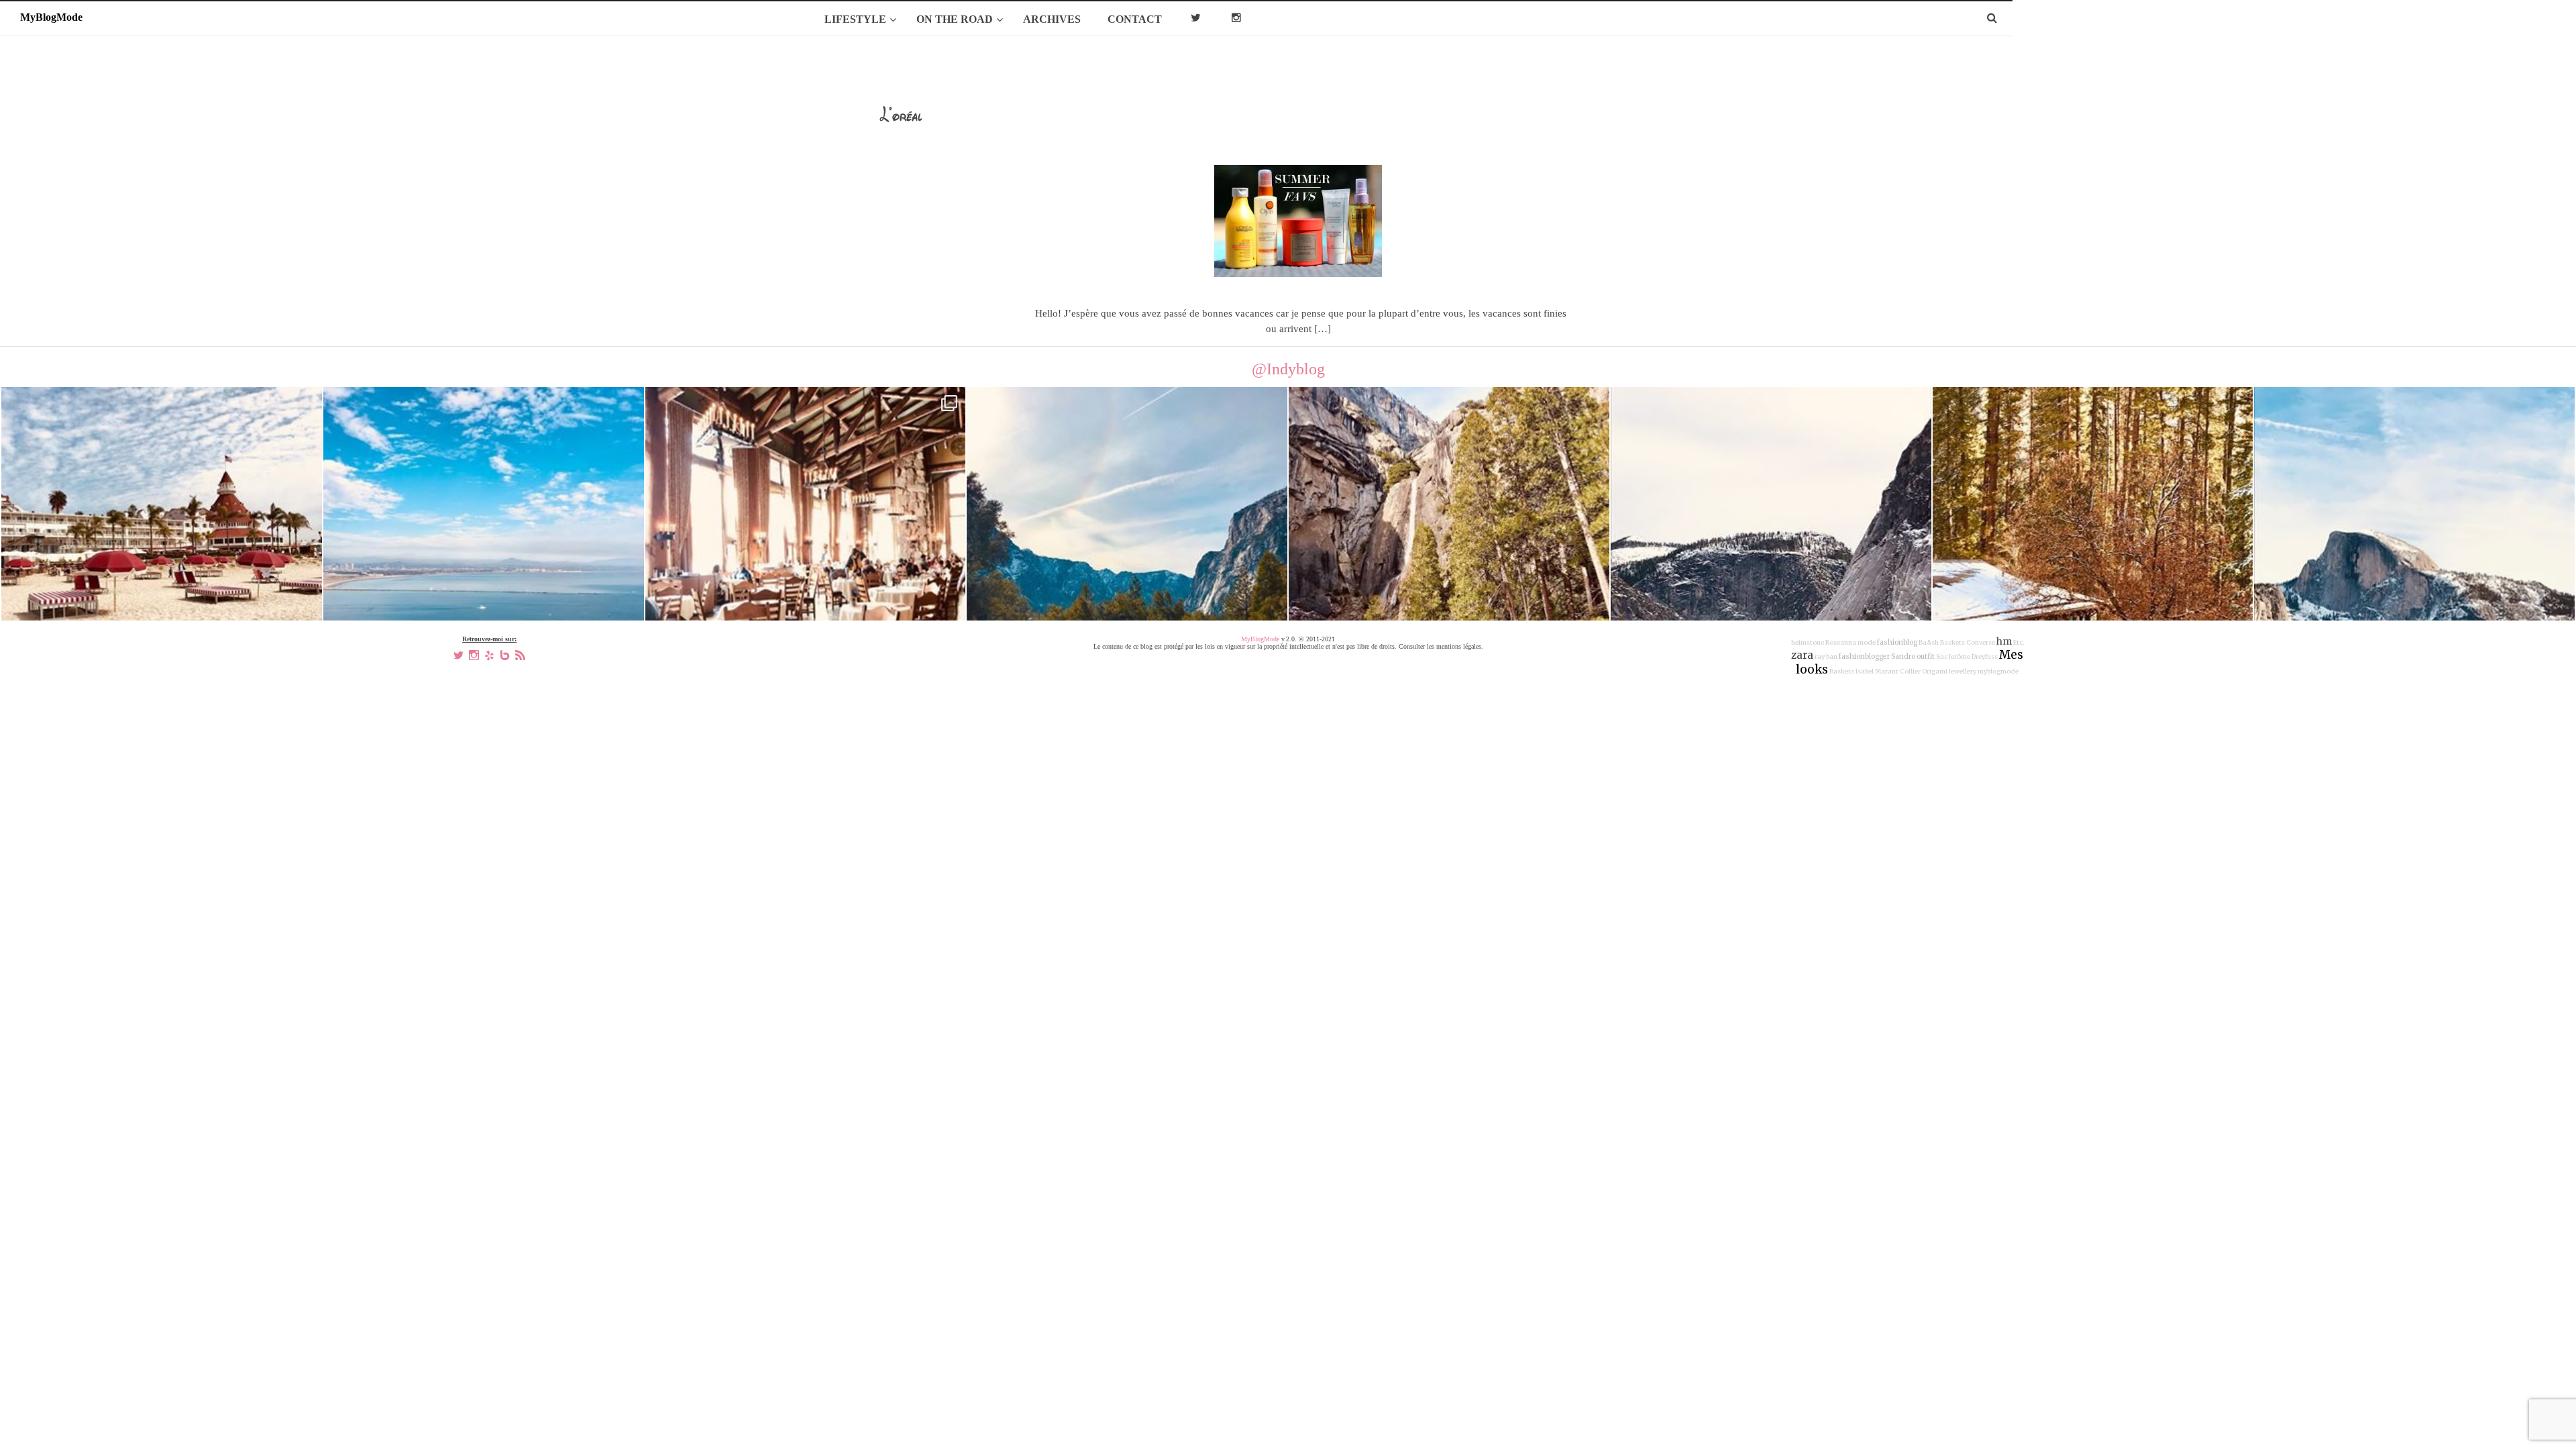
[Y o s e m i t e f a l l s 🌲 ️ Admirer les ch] (1449, 547)
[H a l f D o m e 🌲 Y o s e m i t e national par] (2414, 547)
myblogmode (1998, 672)
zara (1802, 655)
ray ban (1826, 657)
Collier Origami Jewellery (1938, 672)
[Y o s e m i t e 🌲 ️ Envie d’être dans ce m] (806, 547)
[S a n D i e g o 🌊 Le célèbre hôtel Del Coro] (162, 547)
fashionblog (1897, 642)
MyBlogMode (1260, 639)
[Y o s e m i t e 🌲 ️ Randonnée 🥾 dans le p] (1127, 547)
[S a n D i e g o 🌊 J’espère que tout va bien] (484, 547)
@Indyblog (1288, 369)
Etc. (2019, 643)
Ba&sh (1929, 643)
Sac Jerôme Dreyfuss (1967, 657)
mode (1867, 643)
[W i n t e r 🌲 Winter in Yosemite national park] (1771, 547)
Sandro (1903, 656)
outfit (1926, 656)
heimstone (1808, 643)
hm (2004, 641)
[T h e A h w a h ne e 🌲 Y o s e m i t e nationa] (2093, 547)
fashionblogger (1864, 656)
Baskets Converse (1968, 643)
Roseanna (1841, 643)
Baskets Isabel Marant (1864, 672)
